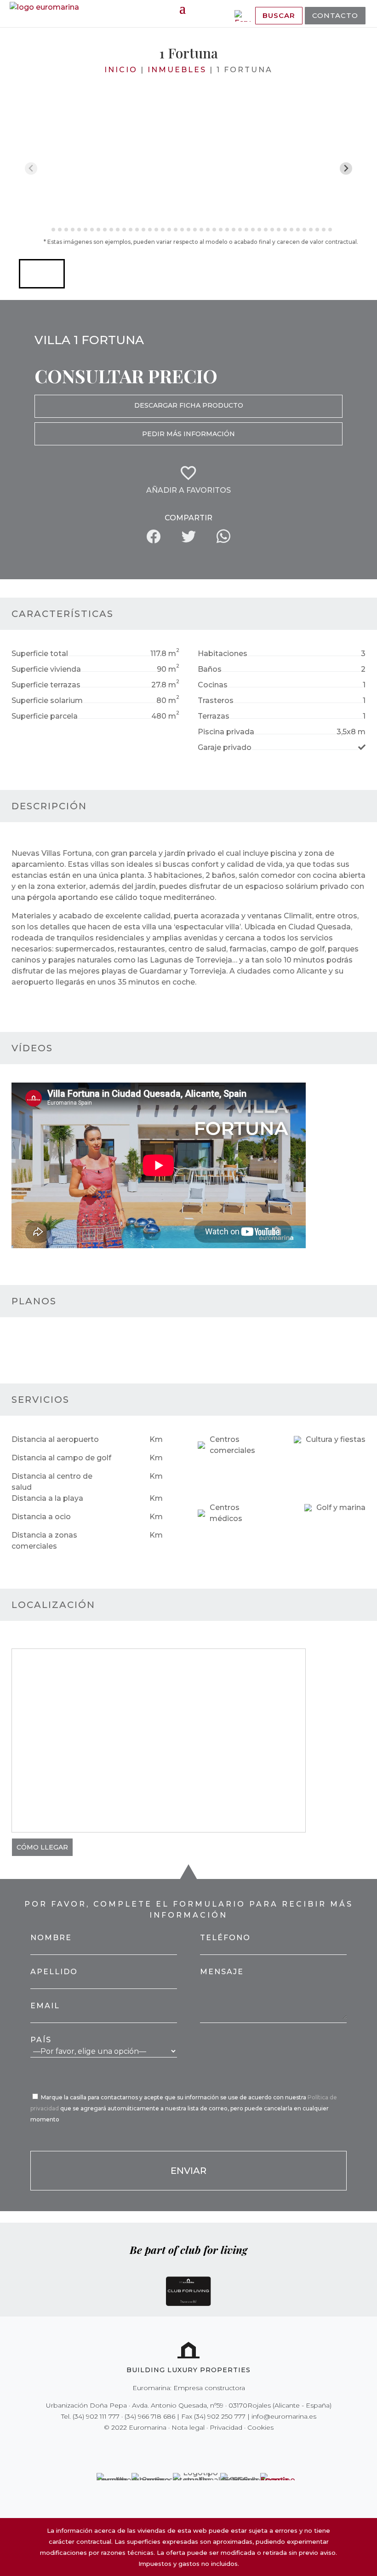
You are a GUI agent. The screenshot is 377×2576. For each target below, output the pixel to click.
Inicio (121, 70)
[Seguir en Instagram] (182, 2446)
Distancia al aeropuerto (55, 1439)
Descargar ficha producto (189, 405)
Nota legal (188, 2427)
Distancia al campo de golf (61, 1458)
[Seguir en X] (169, 2446)
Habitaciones (223, 654)
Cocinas (213, 685)
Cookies (260, 2427)
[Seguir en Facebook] (156, 2446)
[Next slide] (346, 169)
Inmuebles (177, 70)
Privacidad (226, 2427)
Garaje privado (225, 747)
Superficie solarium (47, 700)
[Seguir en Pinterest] (195, 2446)
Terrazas (214, 716)
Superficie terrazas (46, 685)
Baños (210, 669)
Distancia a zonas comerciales (44, 1541)
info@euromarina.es (284, 2416)
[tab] (47, 229)
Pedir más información (188, 434)
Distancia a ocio (41, 1517)
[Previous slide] (31, 169)
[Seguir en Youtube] (208, 2446)
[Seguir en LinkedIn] (221, 2446)
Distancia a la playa (47, 1498)
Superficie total (40, 654)
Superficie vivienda (46, 669)
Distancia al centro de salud (52, 1482)
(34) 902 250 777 (220, 2416)
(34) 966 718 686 (150, 2416)
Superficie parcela (45, 716)
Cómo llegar (42, 1847)
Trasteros (216, 700)
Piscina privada (226, 732)
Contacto (335, 15)
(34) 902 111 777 (96, 2416)
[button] (42, 274)
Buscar (279, 15)
